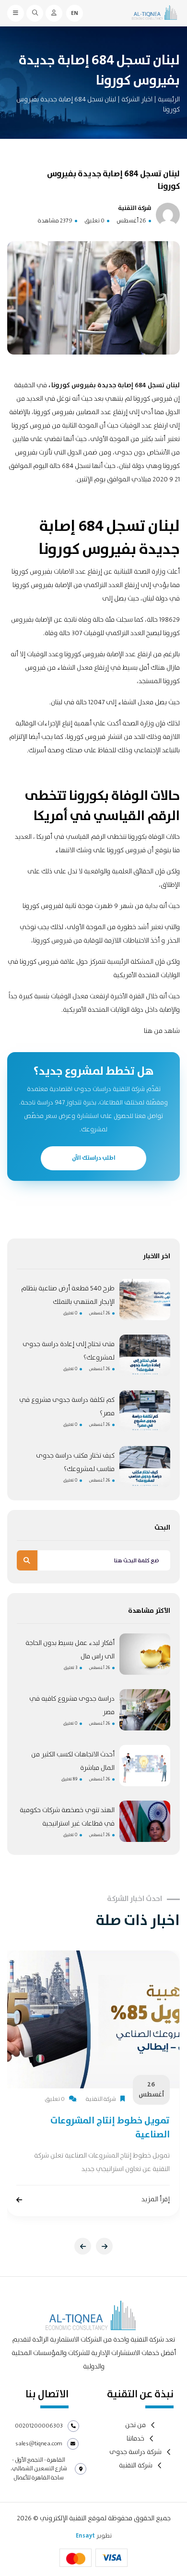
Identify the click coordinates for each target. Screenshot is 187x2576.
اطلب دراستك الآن (94, 1158)
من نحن (135, 2425)
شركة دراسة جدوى (135, 2452)
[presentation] (83, 2246)
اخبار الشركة (136, 99)
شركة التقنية (136, 2466)
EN (75, 13)
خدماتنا (135, 2439)
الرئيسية (169, 99)
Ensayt (85, 2536)
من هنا (153, 1031)
